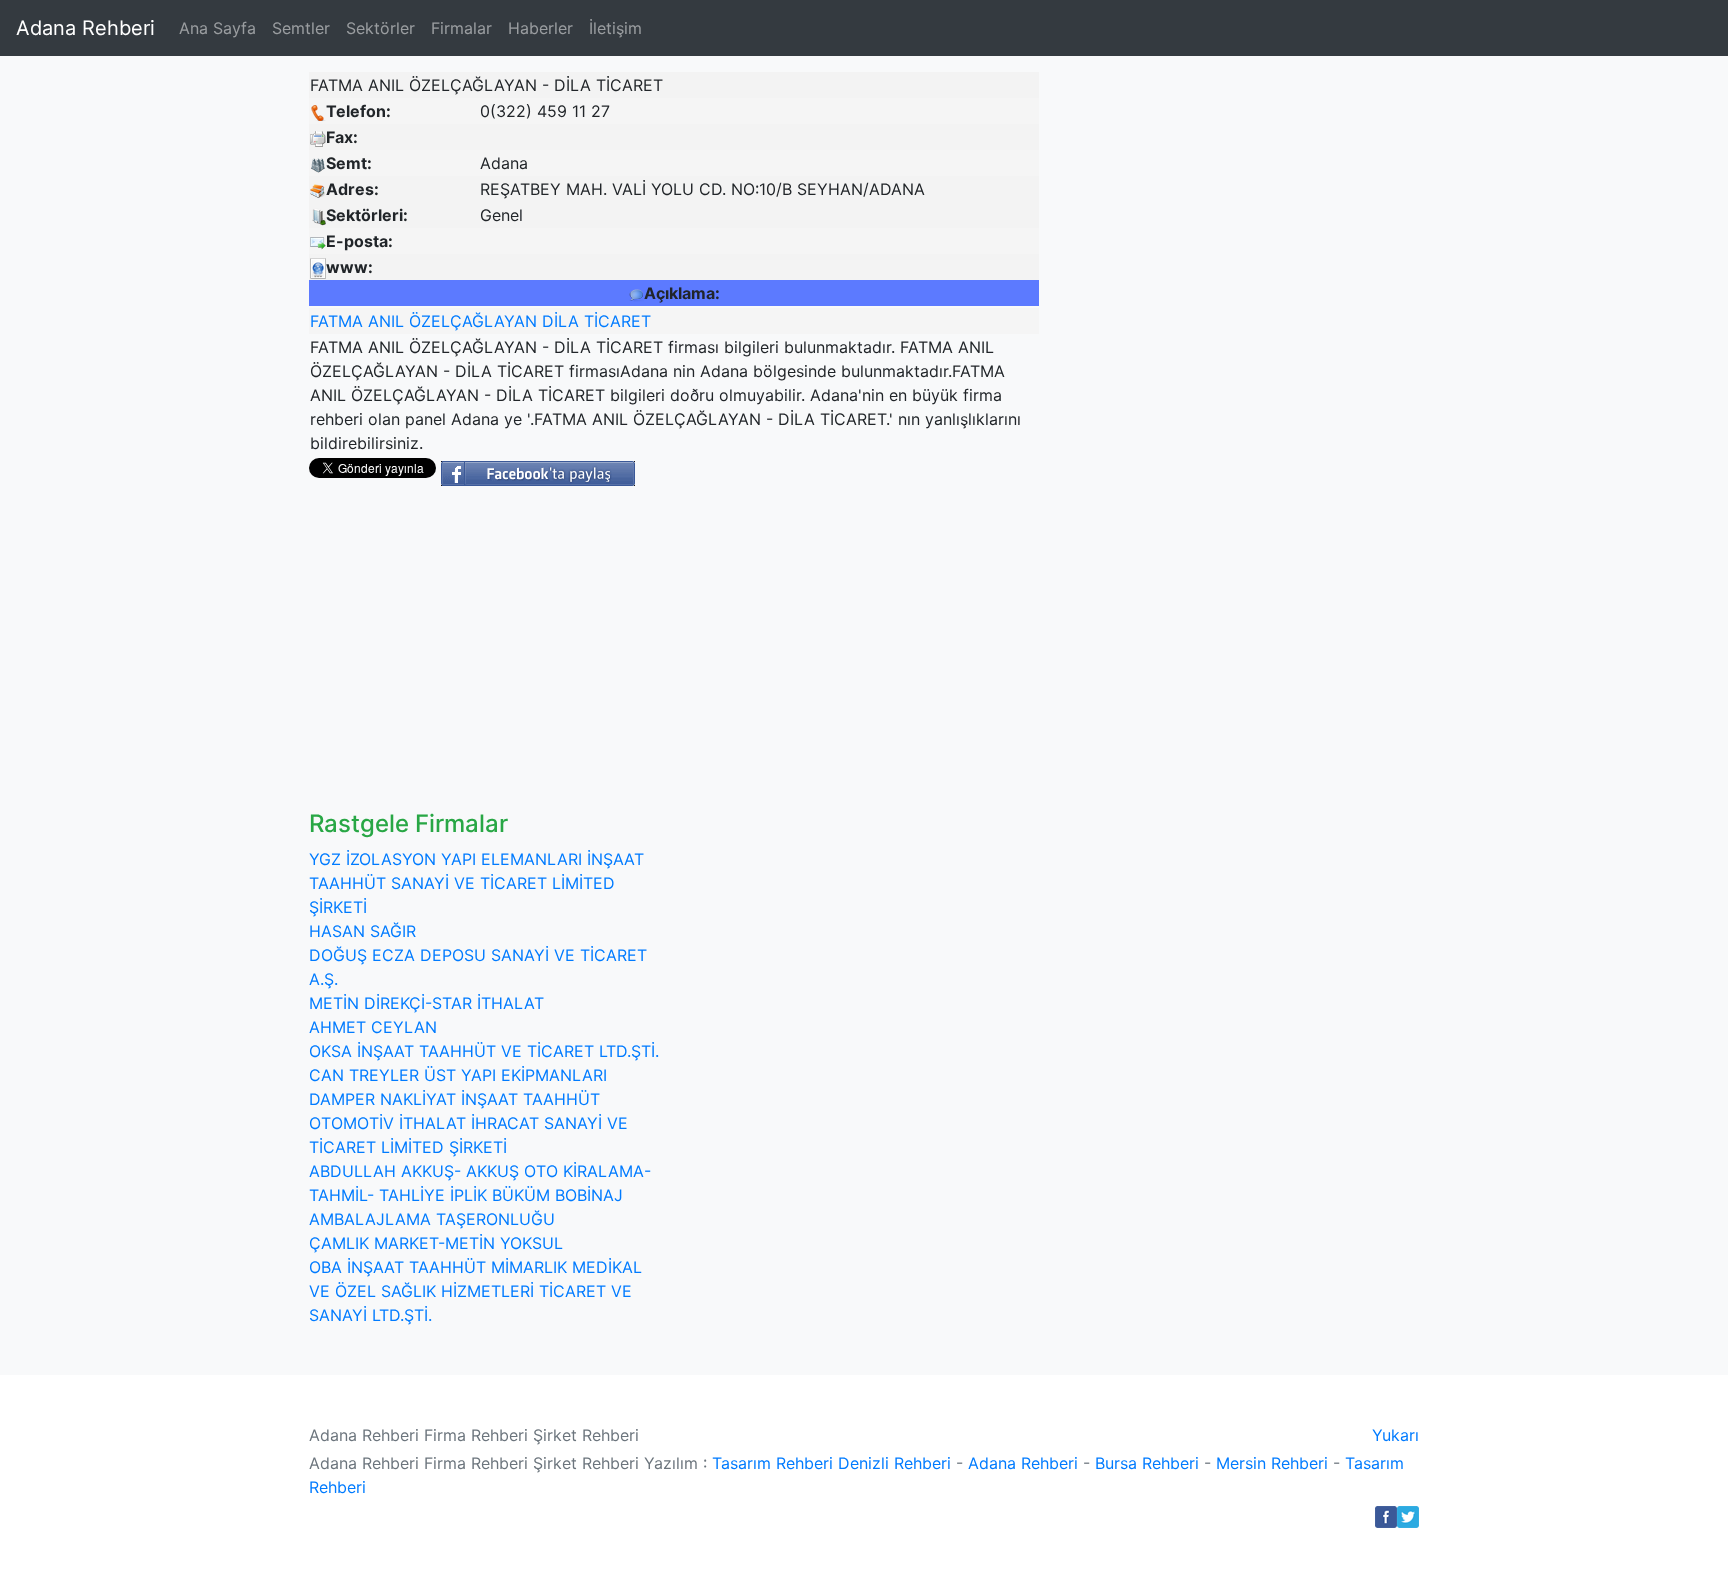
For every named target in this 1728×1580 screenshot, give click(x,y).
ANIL (386, 321)
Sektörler (380, 28)
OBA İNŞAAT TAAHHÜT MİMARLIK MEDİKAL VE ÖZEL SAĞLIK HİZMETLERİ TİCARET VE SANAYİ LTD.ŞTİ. (475, 1291)
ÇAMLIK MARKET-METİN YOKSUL (436, 1243)
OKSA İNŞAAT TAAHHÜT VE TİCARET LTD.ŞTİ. (484, 1051)
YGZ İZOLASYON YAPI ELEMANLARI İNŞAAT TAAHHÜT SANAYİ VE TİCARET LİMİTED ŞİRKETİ (476, 883)
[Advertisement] (894, 660)
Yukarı (1395, 1435)
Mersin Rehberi (1272, 1463)
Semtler (301, 28)
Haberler (540, 28)
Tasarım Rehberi (772, 1463)
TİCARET (617, 321)
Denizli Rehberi (894, 1463)
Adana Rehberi (85, 28)
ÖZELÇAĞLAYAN (473, 321)
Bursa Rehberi (1147, 1463)
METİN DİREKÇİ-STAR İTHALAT (426, 1003)
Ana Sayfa (217, 28)
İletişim (615, 28)
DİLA (560, 321)
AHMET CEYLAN (373, 1027)
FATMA (336, 321)
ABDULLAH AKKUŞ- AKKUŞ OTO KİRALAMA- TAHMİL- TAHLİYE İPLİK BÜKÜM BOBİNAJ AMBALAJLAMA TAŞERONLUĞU (480, 1195)
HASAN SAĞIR (362, 931)
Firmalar (461, 28)
